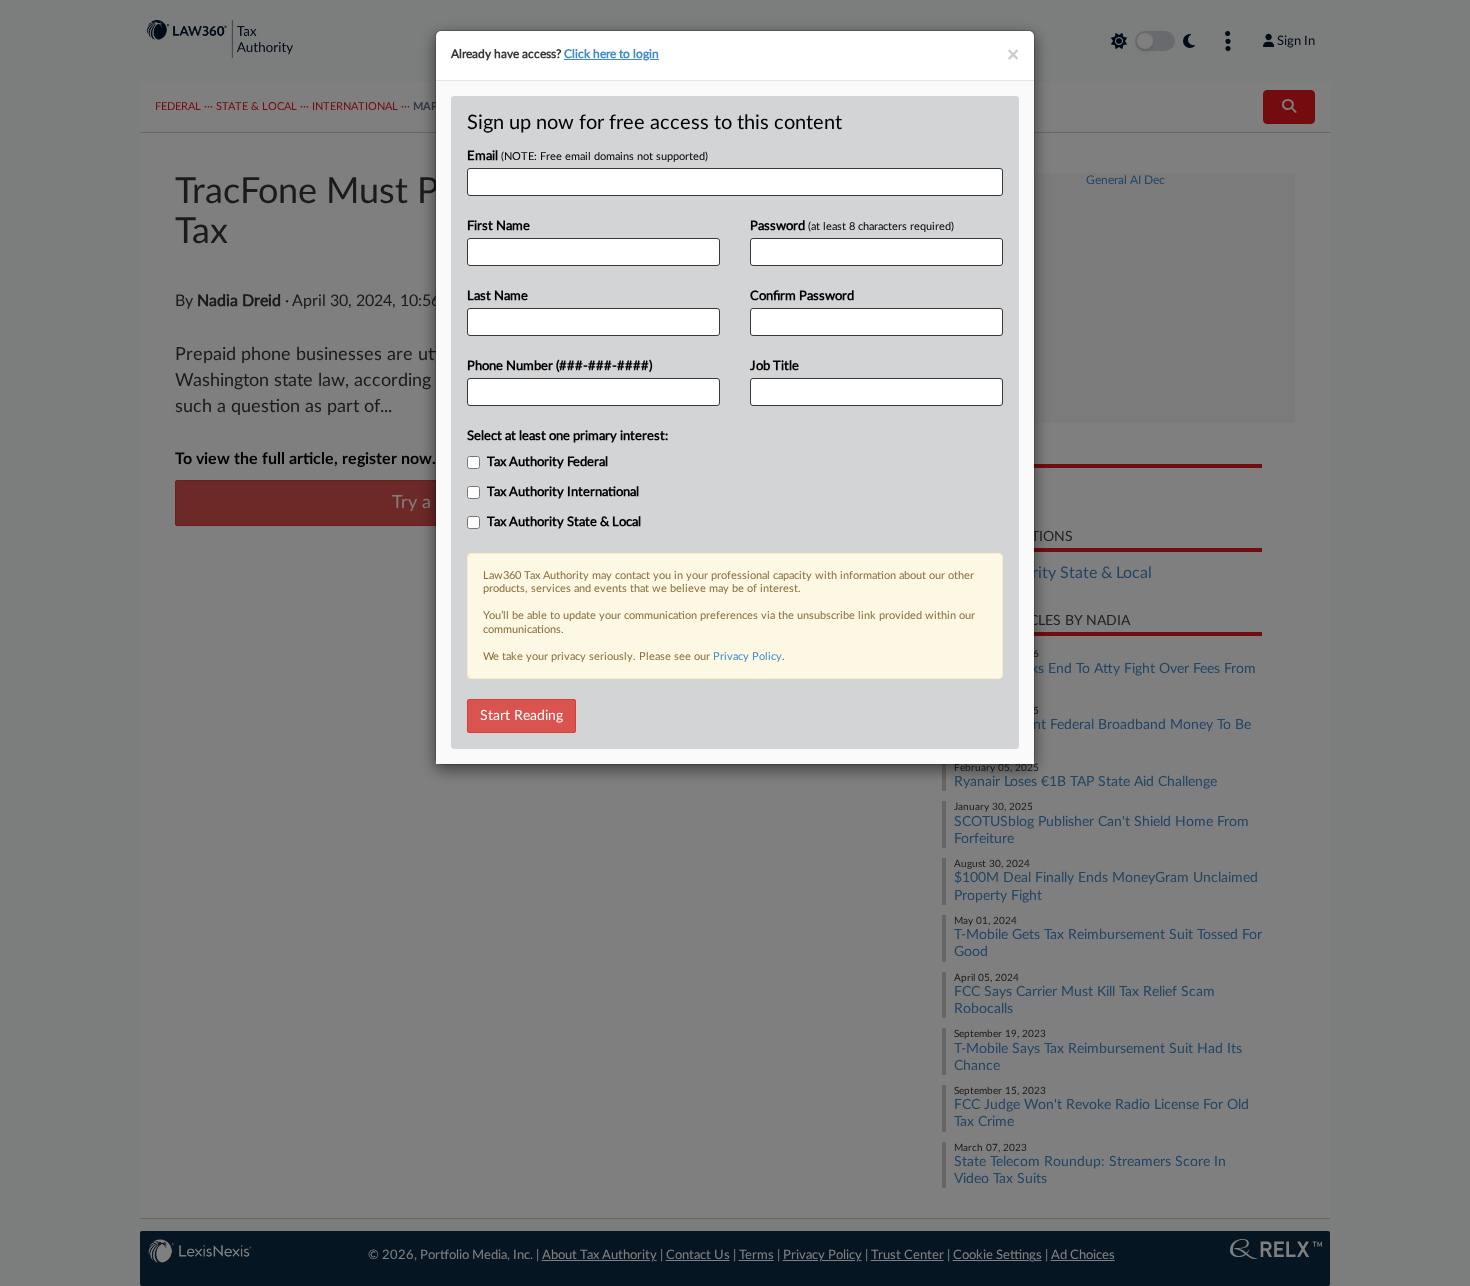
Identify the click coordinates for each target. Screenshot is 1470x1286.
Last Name (497, 296)
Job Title (774, 366)
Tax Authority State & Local (564, 522)
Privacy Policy (747, 656)
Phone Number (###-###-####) (559, 366)
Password (852, 226)
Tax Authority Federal (547, 462)
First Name (498, 226)
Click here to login (611, 54)
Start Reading (521, 716)
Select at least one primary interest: (567, 436)
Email (587, 156)
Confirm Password (802, 296)
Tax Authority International (563, 492)
